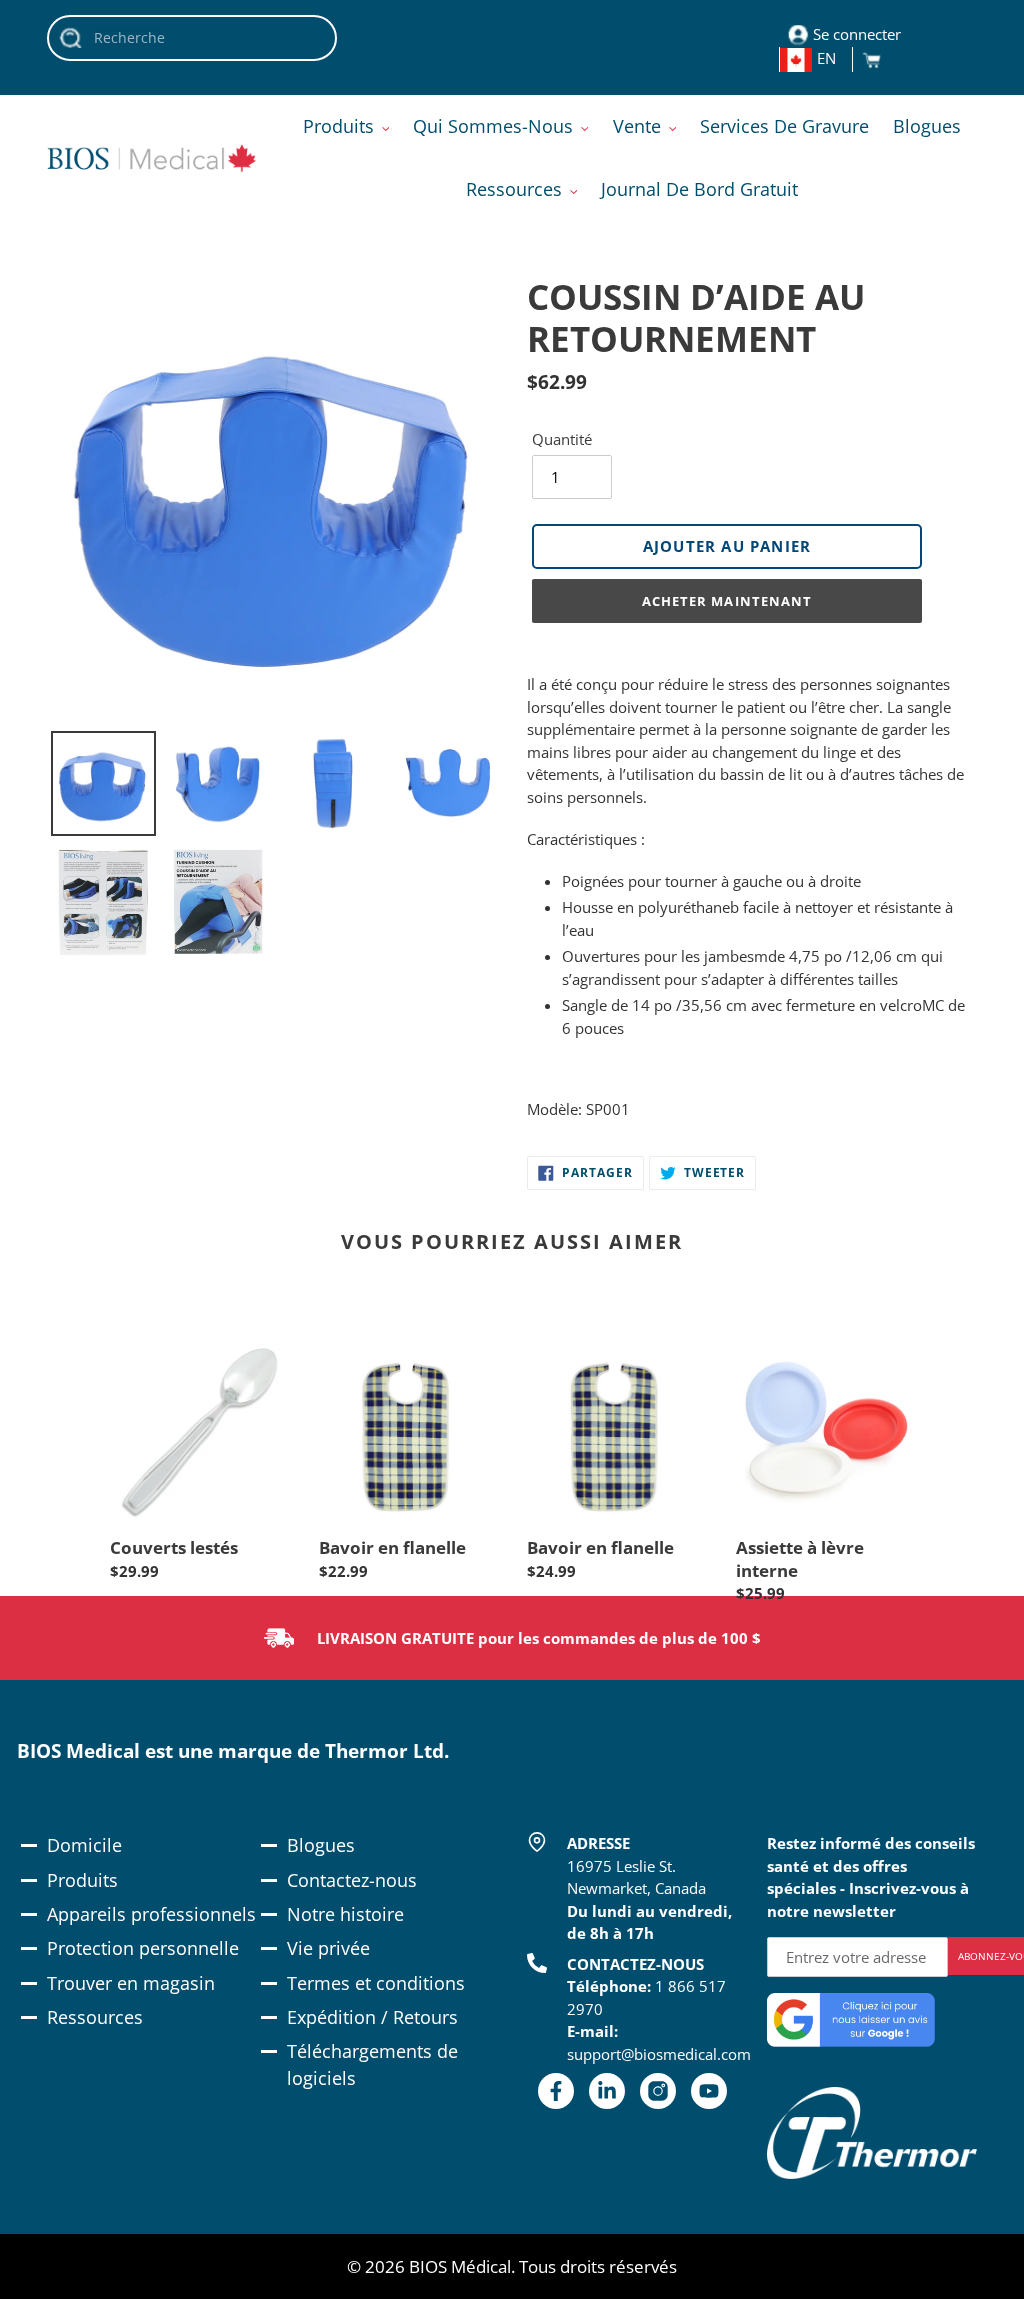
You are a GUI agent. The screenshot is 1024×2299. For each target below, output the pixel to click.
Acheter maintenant (727, 601)
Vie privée (328, 1948)
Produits (82, 1880)
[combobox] (192, 38)
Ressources (95, 2017)
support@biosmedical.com (659, 2054)
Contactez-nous (352, 1880)
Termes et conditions (376, 1983)
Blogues (321, 1845)
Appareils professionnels (151, 1914)
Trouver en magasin (131, 1983)
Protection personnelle (143, 1948)
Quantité (562, 439)
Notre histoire (345, 1914)
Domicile (84, 1845)
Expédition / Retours (372, 2017)
